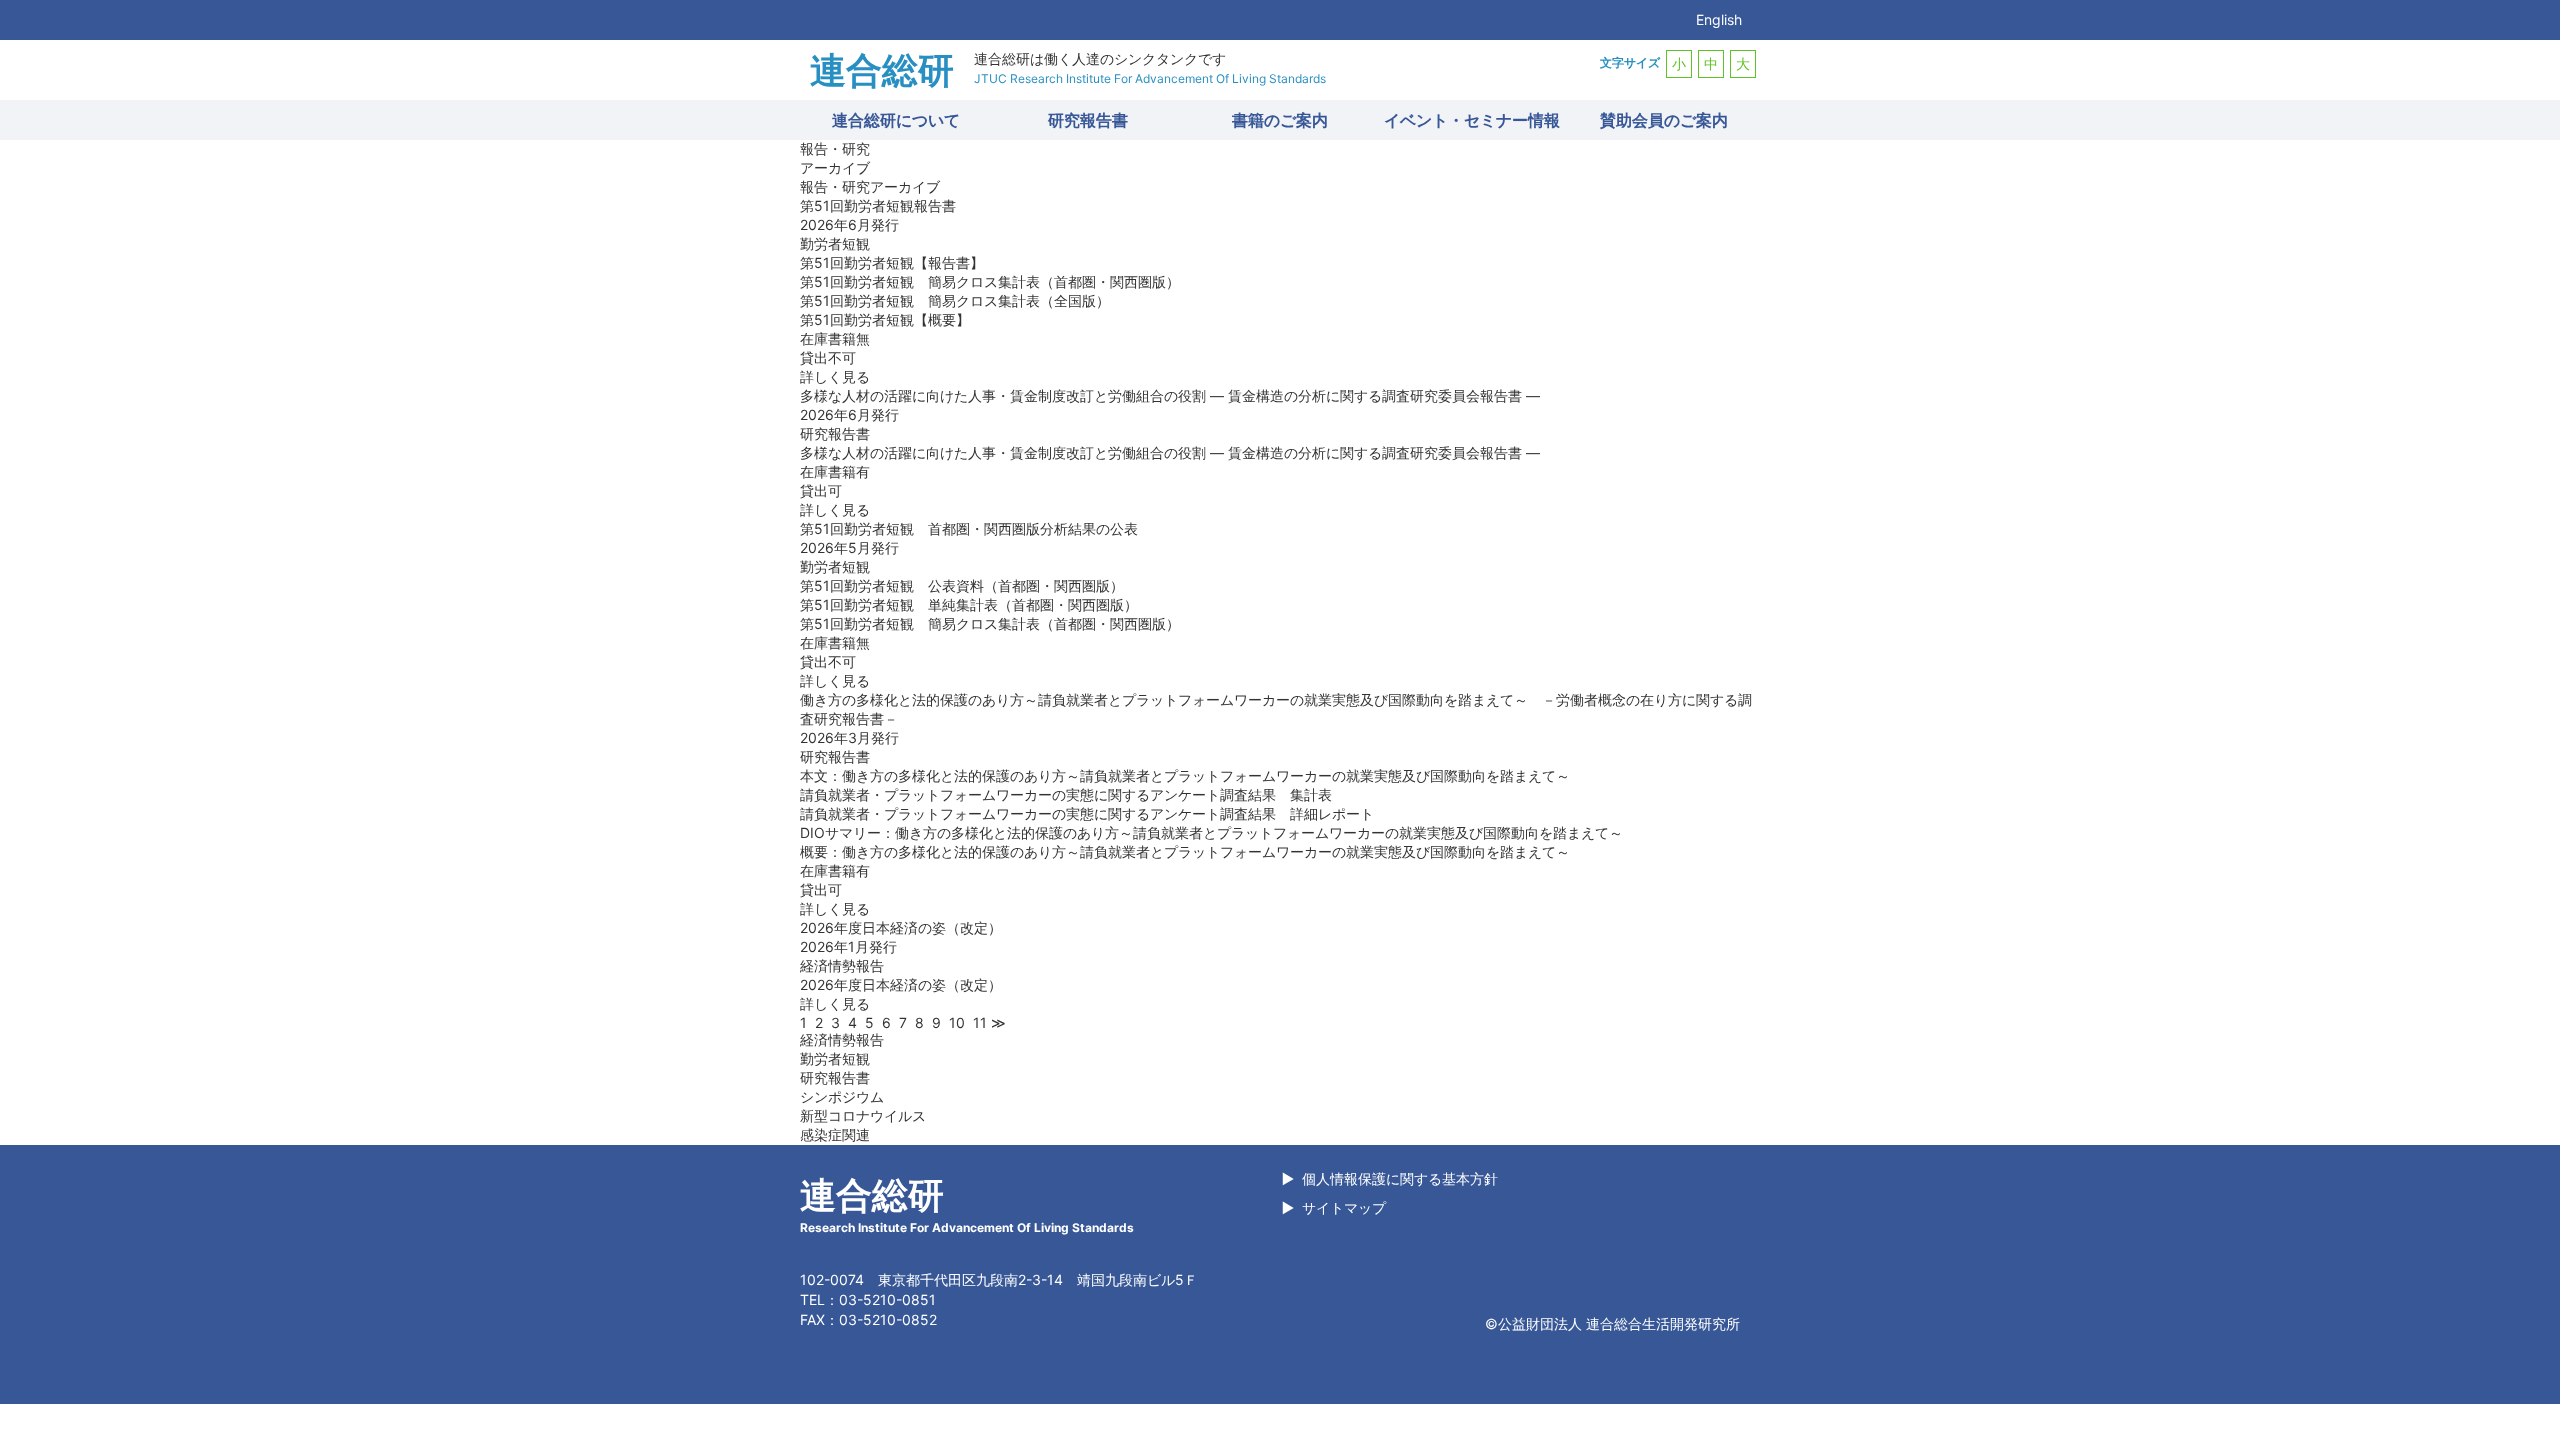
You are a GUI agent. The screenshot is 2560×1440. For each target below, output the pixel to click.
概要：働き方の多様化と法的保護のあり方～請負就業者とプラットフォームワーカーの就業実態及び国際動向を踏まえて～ (1185, 851)
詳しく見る (835, 376)
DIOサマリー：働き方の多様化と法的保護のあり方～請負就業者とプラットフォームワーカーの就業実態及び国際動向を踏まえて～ (1211, 832)
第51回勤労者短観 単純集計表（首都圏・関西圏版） (969, 604)
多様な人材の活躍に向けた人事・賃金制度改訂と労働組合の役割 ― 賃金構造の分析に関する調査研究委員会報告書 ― (1170, 452)
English (1719, 19)
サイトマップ (1344, 1207)
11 (980, 1022)
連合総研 (882, 70)
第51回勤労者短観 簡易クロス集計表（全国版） (955, 300)
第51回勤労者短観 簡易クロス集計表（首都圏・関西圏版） (990, 281)
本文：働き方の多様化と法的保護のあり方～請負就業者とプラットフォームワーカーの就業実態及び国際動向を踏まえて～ (1185, 775)
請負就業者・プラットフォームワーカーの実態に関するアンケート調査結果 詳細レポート (1087, 813)
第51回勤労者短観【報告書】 (892, 262)
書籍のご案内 (1280, 120)
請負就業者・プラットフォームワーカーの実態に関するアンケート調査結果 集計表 (1066, 794)
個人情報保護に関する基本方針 (1400, 1178)
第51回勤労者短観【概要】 (885, 319)
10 (957, 1022)
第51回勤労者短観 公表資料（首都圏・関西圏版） (962, 585)
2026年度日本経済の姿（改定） (901, 984)
